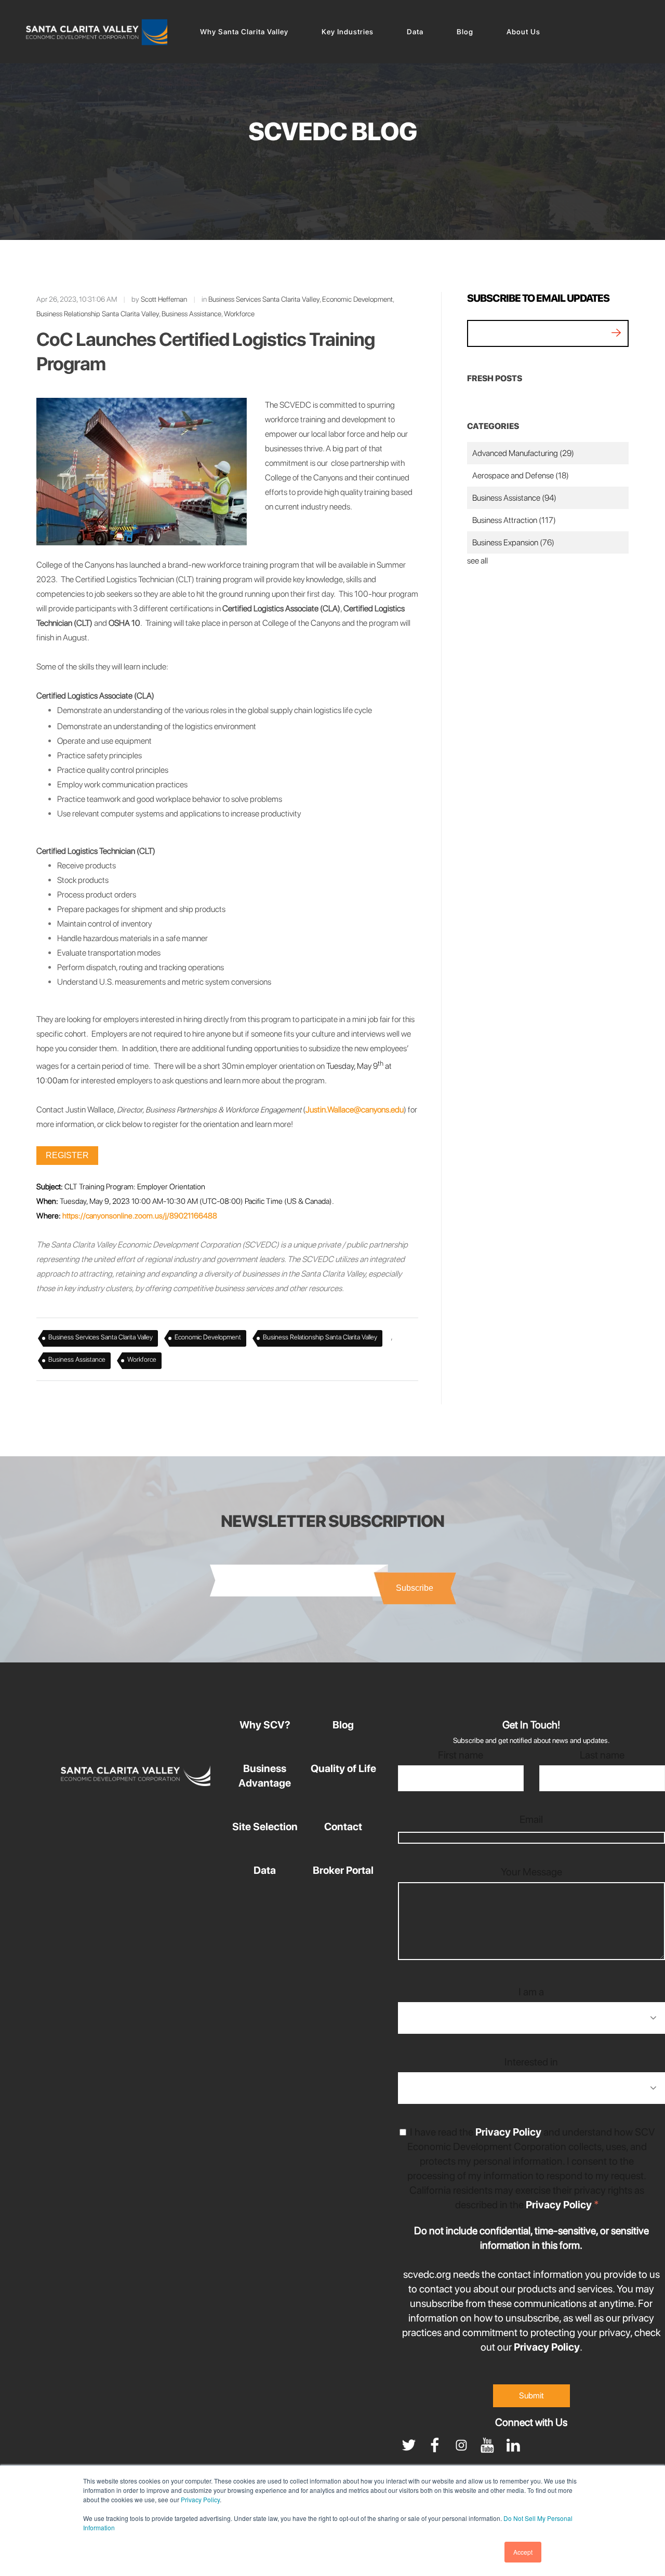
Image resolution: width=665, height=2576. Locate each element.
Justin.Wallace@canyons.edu (355, 1110)
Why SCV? (265, 1725)
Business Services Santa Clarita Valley (264, 299)
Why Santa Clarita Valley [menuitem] (244, 32)
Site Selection (265, 1827)
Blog (343, 1725)
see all (477, 561)
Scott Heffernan (164, 299)
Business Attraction (514, 520)
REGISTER (67, 1155)
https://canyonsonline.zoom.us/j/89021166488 (140, 1216)
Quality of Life (343, 1768)
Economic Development (357, 299)
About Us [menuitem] (523, 32)
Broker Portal (343, 1870)
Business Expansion (513, 542)
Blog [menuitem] (465, 32)
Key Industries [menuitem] (348, 32)
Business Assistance (191, 314)
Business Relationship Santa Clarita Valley (98, 314)
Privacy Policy (200, 2499)
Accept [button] (523, 2552)
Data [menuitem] (415, 32)
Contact (343, 1827)
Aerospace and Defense (521, 475)
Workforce (239, 314)
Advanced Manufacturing (523, 453)
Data (265, 1870)
